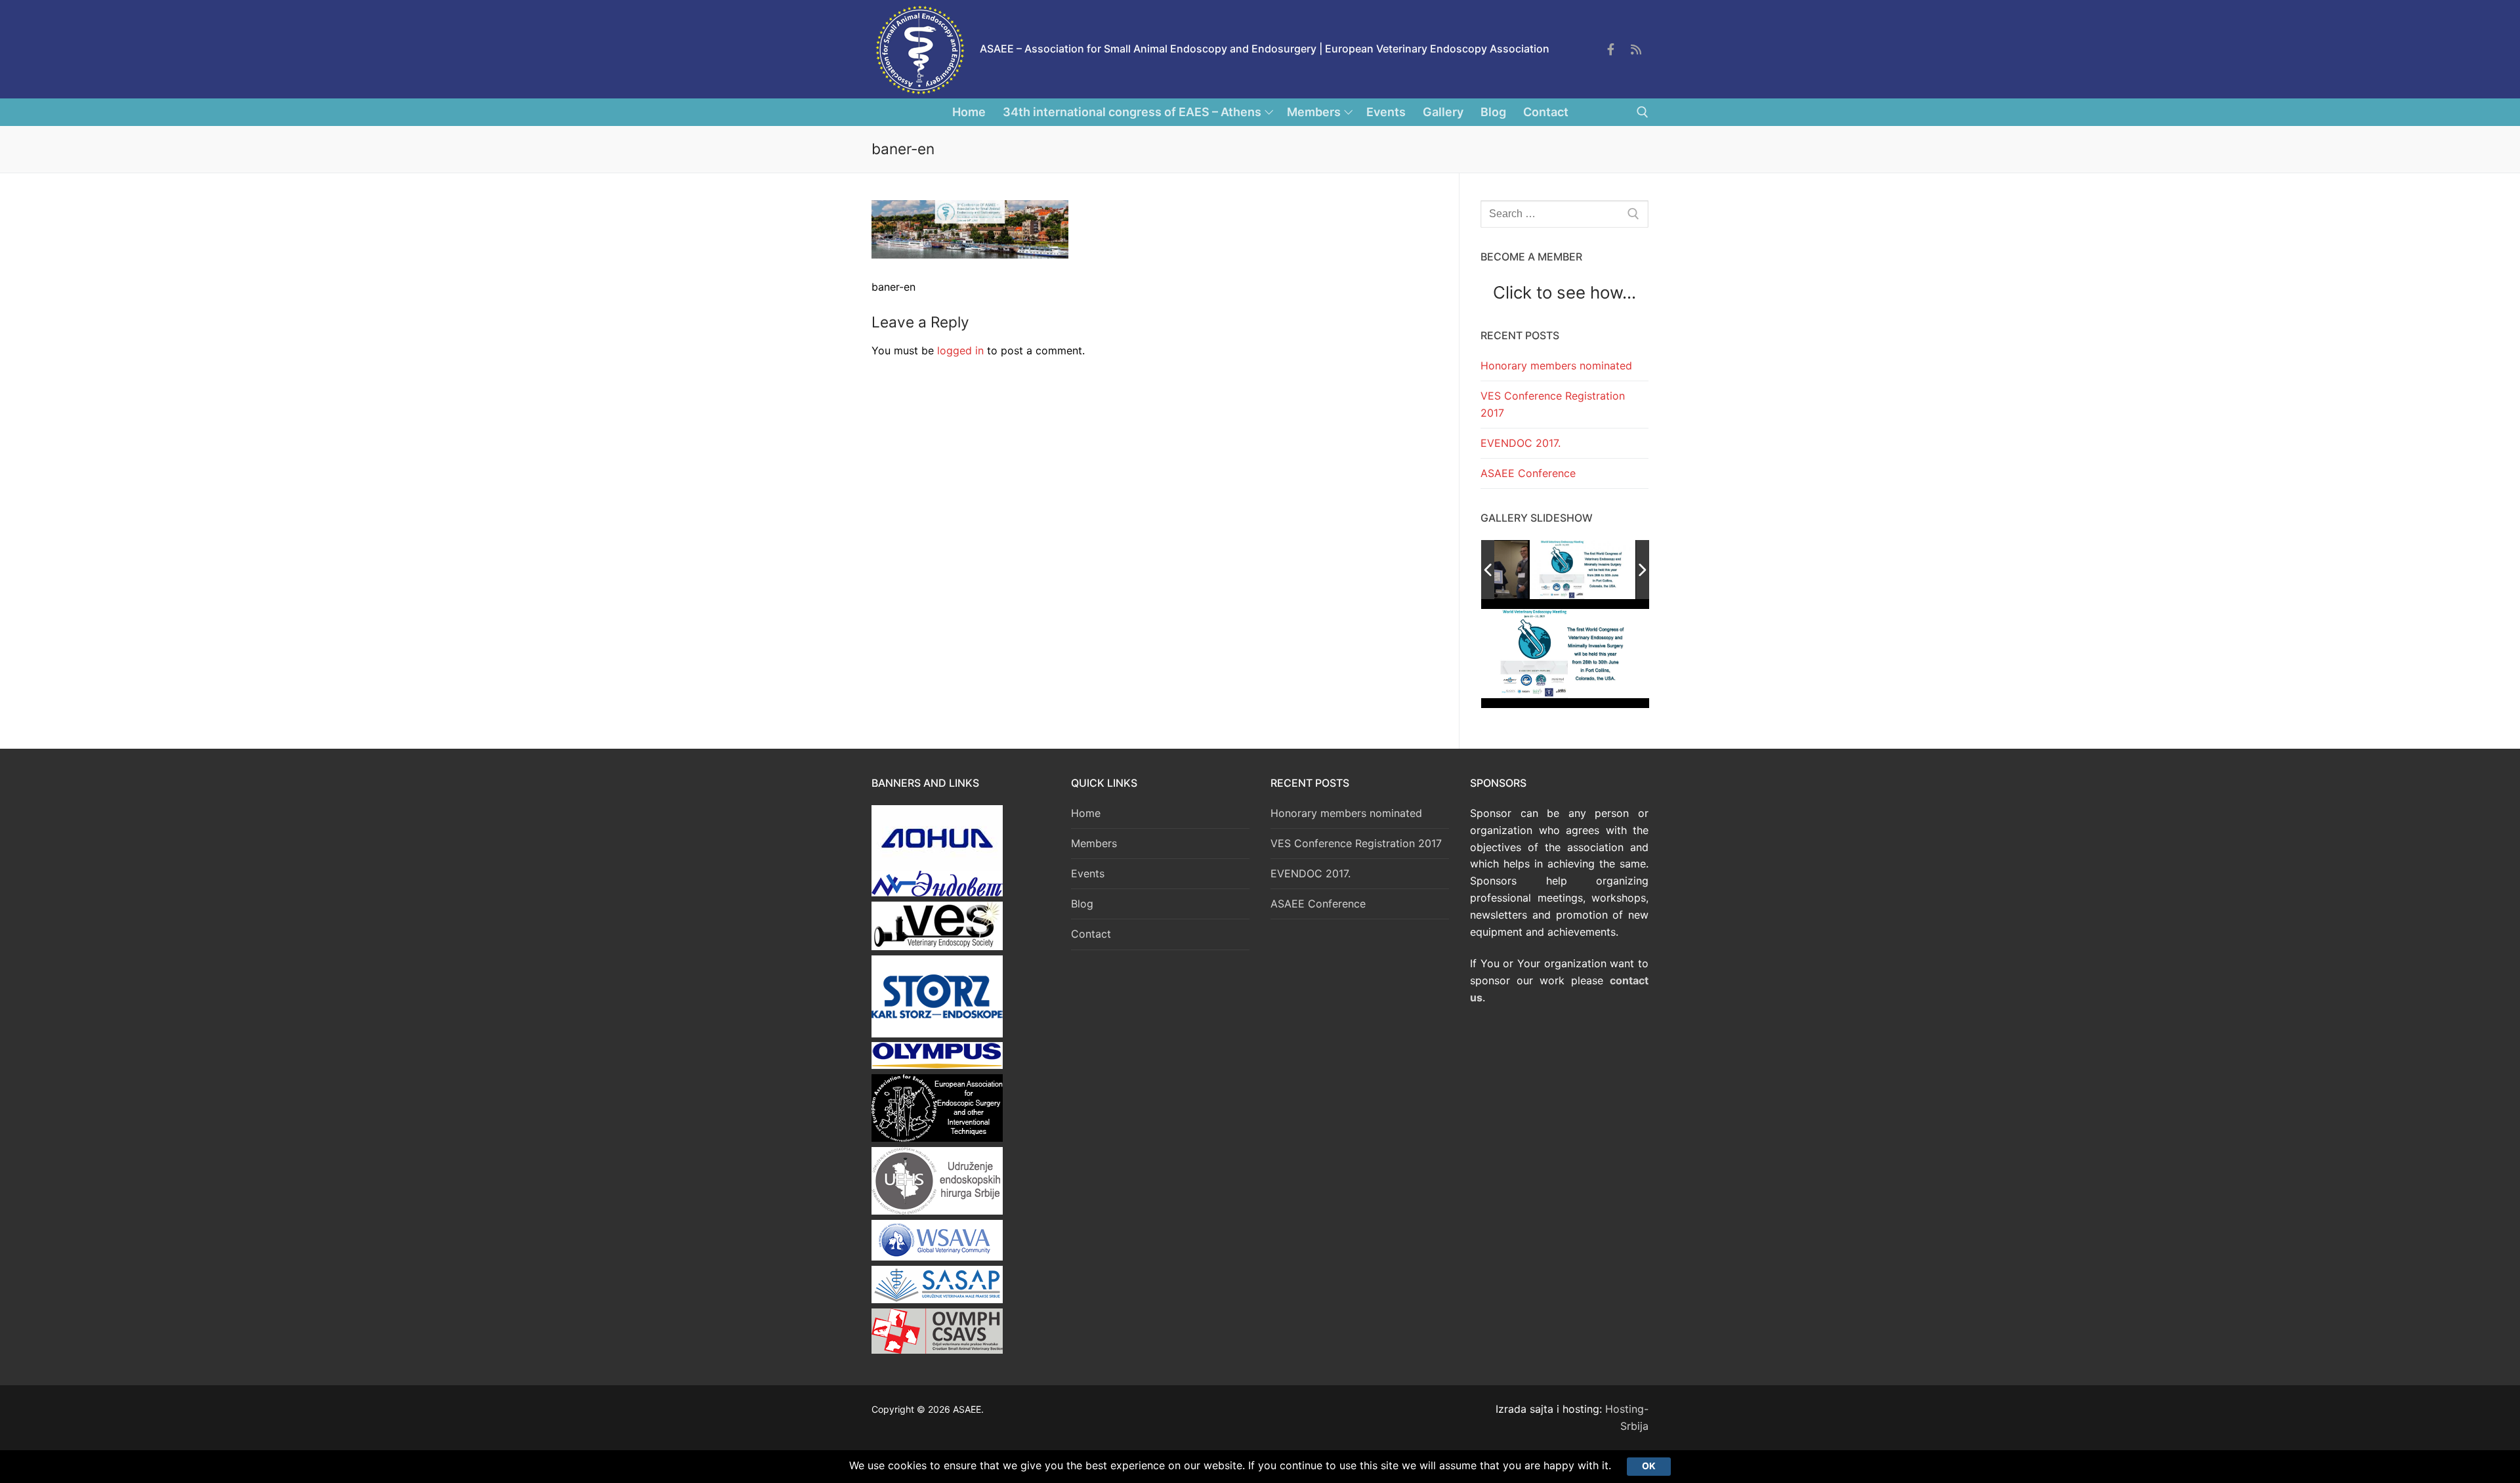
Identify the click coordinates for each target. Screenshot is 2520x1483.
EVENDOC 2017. (1521, 443)
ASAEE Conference (1528, 473)
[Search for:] (1564, 214)
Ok (1649, 1466)
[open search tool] (1643, 112)
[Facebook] (1610, 49)
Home (1086, 813)
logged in (960, 350)
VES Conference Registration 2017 (1553, 404)
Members (1094, 843)
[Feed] (1636, 49)
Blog (1082, 904)
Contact (1091, 934)
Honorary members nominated (1556, 366)
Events (1088, 873)
